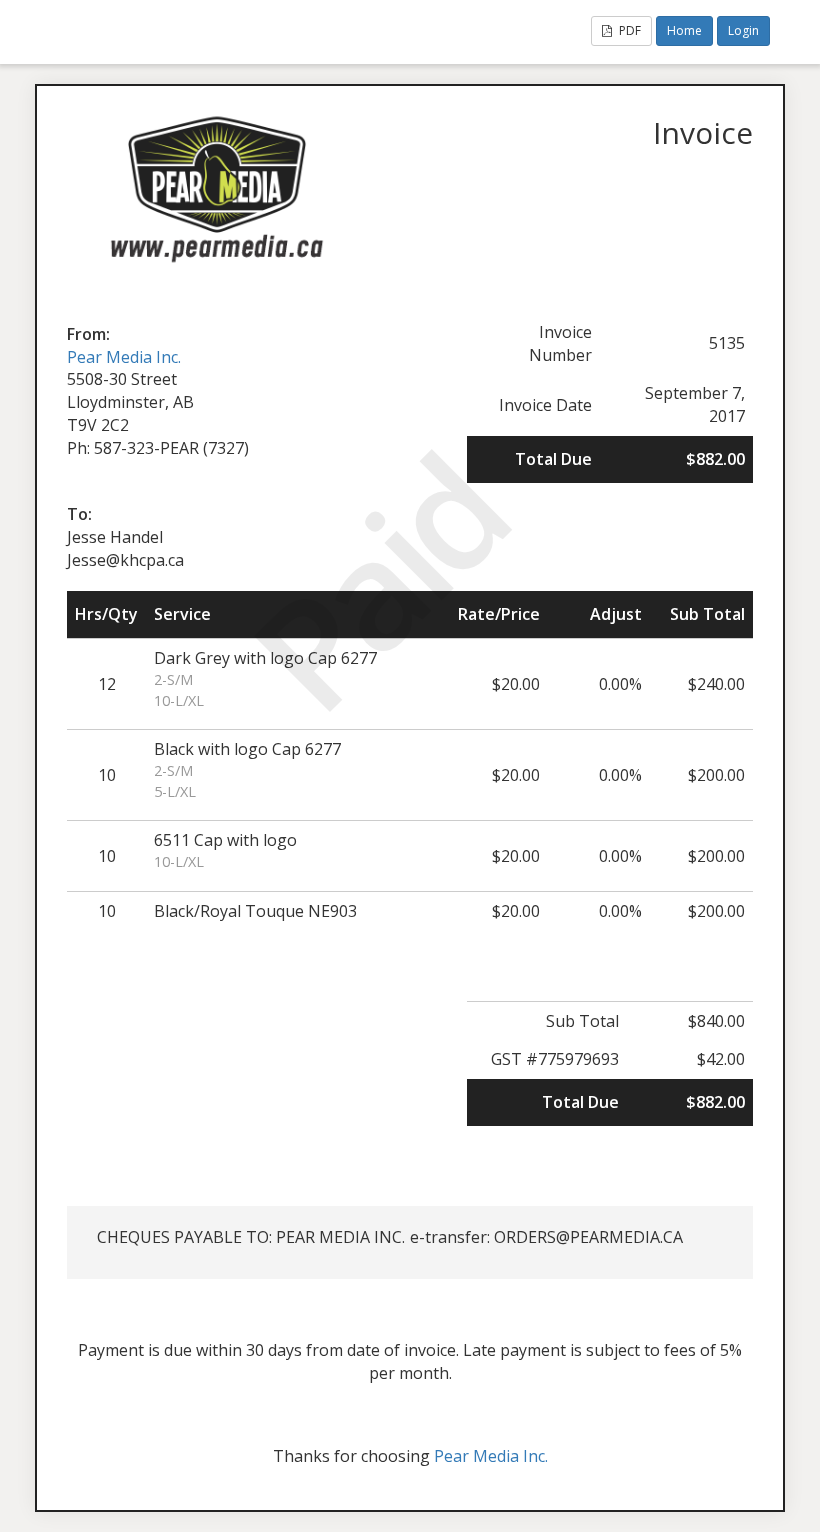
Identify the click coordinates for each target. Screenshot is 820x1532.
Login (743, 30)
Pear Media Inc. (124, 357)
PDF (628, 30)
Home (684, 30)
